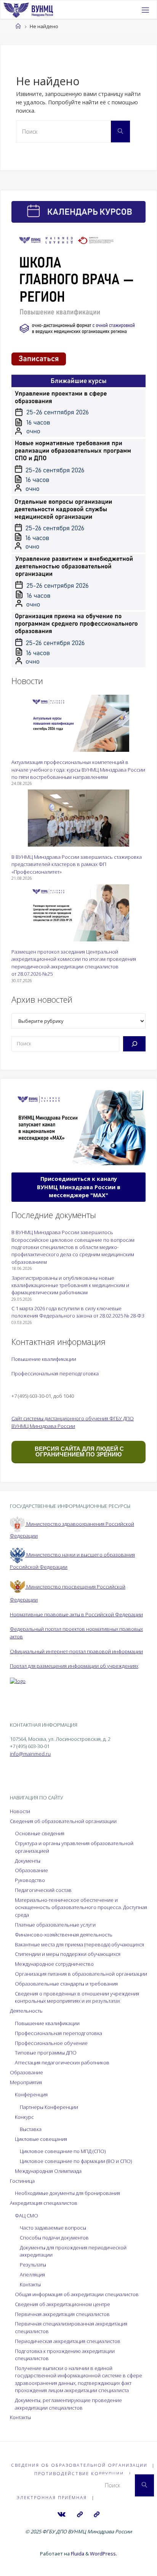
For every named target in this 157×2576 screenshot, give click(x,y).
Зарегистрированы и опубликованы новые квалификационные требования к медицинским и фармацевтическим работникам (70, 1285)
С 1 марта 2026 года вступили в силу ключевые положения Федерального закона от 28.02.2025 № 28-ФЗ (78, 1312)
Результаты (33, 2265)
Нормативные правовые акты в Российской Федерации (76, 1614)
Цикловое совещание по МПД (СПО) (63, 2151)
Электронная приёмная (52, 2497)
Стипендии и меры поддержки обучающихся (68, 1954)
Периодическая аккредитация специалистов (68, 2341)
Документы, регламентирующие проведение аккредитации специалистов (68, 2404)
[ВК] (62, 2515)
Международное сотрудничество (54, 1964)
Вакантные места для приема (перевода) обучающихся (79, 1944)
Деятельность (26, 2011)
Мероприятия (26, 2082)
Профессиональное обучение (51, 2043)
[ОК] (97, 2515)
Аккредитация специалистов (44, 2203)
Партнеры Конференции (49, 2107)
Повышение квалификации (44, 1359)
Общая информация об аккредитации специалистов (77, 2294)
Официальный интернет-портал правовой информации (76, 1651)
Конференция (31, 2094)
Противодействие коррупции (79, 2473)
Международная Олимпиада (48, 2171)
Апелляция (32, 2275)
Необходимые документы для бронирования (67, 2193)
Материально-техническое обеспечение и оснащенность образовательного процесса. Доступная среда (81, 1907)
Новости (20, 1811)
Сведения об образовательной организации (63, 1821)
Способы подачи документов (54, 2238)
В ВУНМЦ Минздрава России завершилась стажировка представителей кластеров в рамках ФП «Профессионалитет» (77, 864)
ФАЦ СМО (26, 2216)
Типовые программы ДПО (46, 2053)
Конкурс (24, 2117)
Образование (31, 1870)
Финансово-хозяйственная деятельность (64, 1935)
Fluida (77, 2554)
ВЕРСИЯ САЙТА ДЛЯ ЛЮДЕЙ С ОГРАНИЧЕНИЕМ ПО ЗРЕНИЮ (78, 1451)
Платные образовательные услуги (55, 1925)
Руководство (30, 1880)
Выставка (31, 2129)
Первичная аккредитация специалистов (62, 2314)
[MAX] (79, 2515)
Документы (28, 1861)
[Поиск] (134, 1044)
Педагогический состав (43, 1890)
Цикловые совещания (41, 2139)
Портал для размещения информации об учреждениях (74, 1666)
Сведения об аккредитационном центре (62, 2304)
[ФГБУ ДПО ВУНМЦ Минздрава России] (28, 10)
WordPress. (103, 2554)
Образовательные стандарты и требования (66, 1984)
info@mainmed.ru (30, 1754)
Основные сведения (40, 1833)
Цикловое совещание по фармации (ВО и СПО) (76, 2161)
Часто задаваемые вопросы (53, 2228)
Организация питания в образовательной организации (81, 1974)
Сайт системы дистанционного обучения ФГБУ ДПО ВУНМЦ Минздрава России (73, 1422)
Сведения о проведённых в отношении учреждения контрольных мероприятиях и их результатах (77, 1997)
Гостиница (22, 2181)
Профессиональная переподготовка (55, 1373)
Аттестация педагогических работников (62, 2062)
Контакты (30, 2284)
